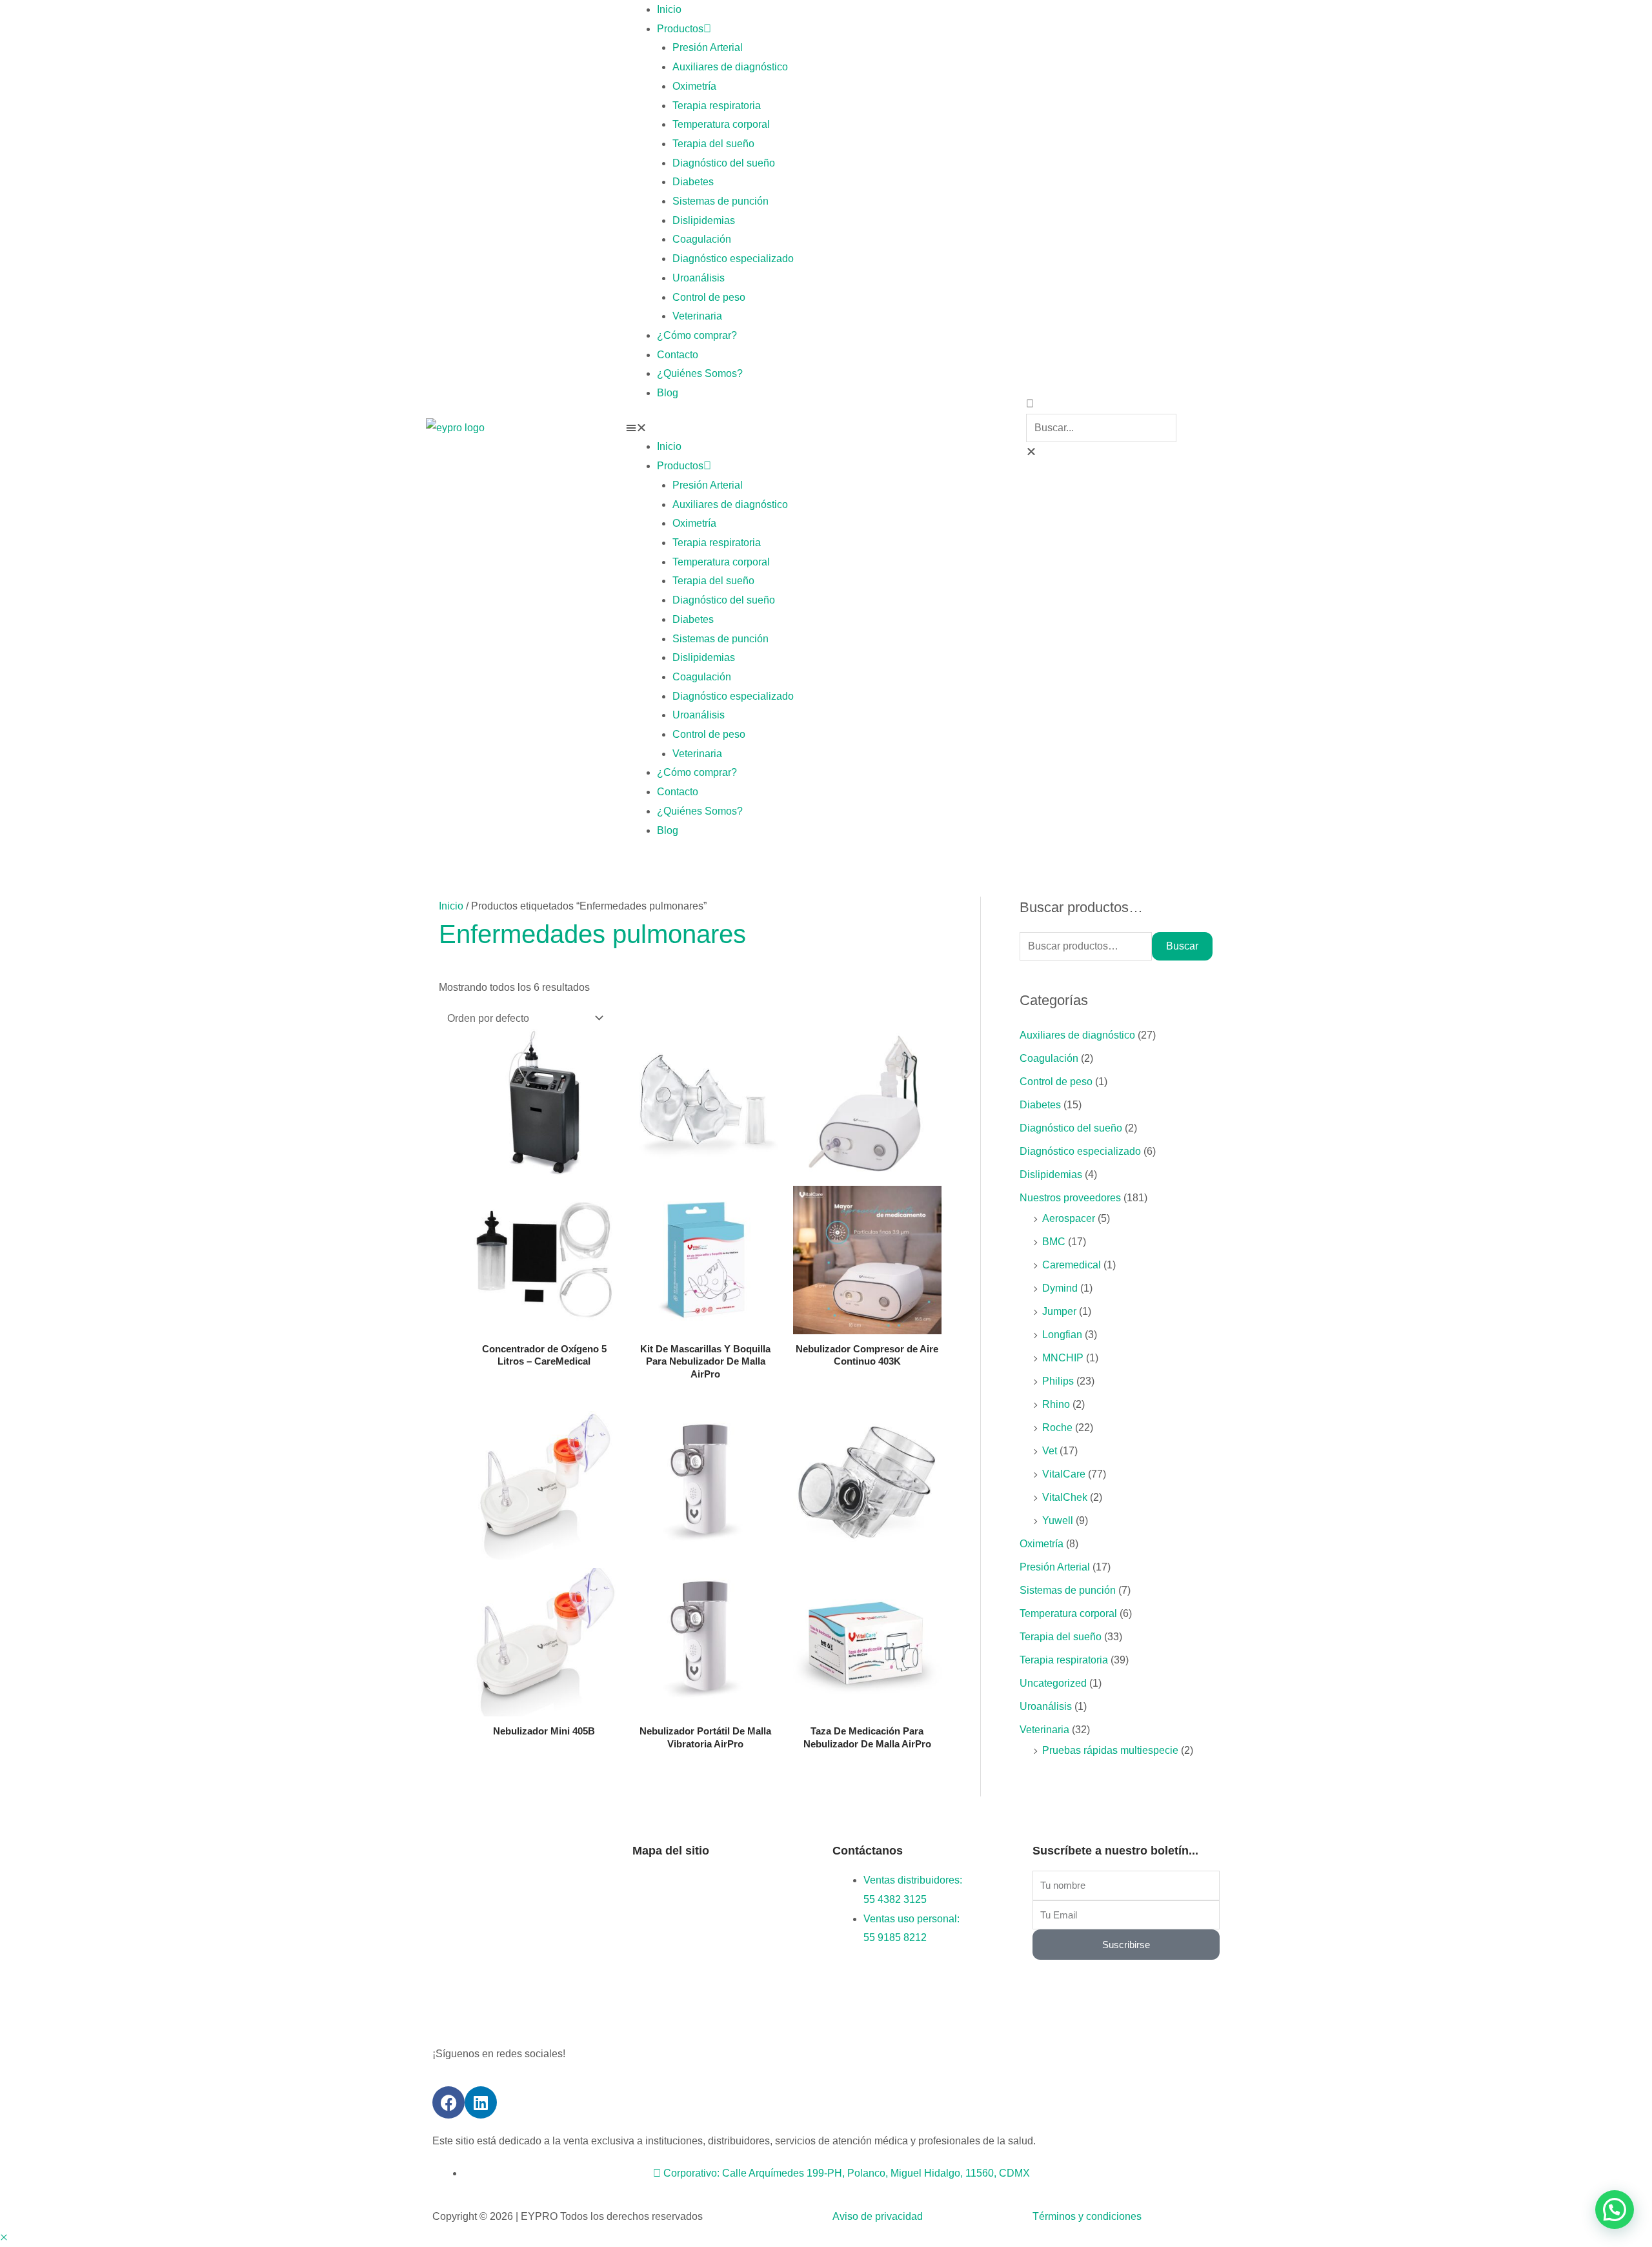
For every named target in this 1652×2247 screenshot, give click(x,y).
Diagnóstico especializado (733, 259)
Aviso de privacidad (878, 2216)
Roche (1057, 1428)
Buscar (1182, 946)
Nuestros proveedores (1070, 1198)
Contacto (678, 355)
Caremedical (1072, 1265)
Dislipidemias (704, 220)
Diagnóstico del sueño (724, 163)
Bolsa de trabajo (763, 1939)
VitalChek (1065, 1497)
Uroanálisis (699, 278)
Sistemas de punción (720, 201)
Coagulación (702, 239)
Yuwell (1058, 1520)
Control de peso (709, 297)
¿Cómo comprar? (697, 335)
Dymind (1060, 1288)
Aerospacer (1069, 1218)
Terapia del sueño (713, 144)
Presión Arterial (708, 47)
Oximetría (694, 86)
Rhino (1056, 1404)
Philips (1058, 1381)
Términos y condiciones (1087, 2216)
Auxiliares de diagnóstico (730, 67)
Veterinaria (697, 316)
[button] (826, 428)
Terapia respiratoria (717, 106)
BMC (1054, 1242)
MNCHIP (1063, 1358)
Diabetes (693, 182)
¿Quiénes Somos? (700, 373)
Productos (680, 29)
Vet (1050, 1451)
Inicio (669, 9)
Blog (668, 393)
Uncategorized (1053, 1683)
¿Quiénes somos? (674, 1910)
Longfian (1062, 1335)
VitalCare (1064, 1474)
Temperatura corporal (721, 124)
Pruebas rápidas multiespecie (1110, 1750)
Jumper (1059, 1311)
